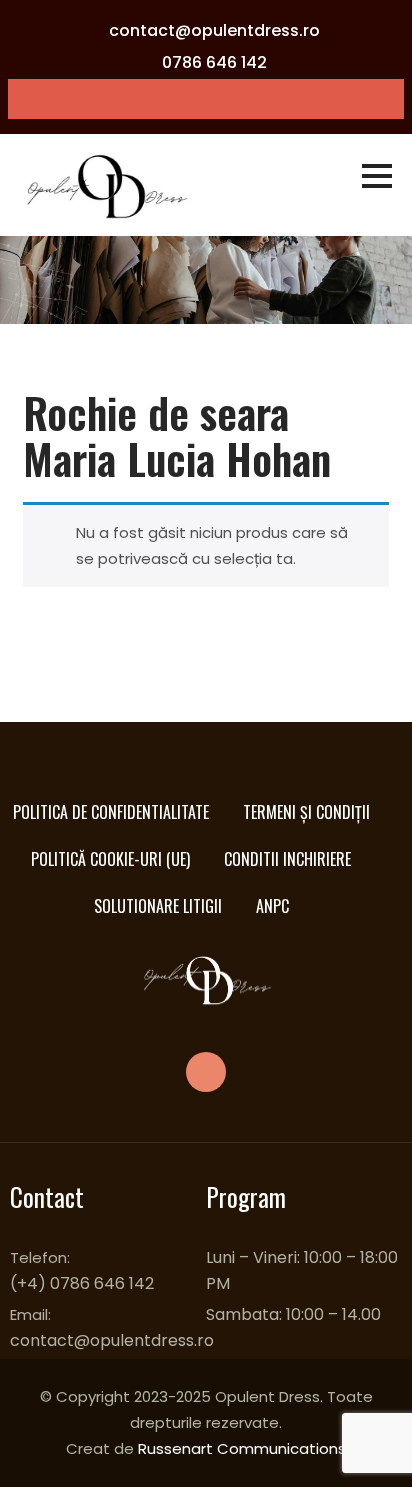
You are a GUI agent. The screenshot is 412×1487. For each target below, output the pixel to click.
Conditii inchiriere (287, 859)
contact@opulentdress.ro (214, 30)
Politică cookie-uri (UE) (110, 859)
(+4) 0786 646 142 (82, 1283)
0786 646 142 (214, 62)
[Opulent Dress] (112, 186)
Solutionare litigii (158, 906)
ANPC (272, 906)
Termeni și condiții (306, 812)
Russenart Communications (242, 1448)
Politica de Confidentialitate (111, 812)
